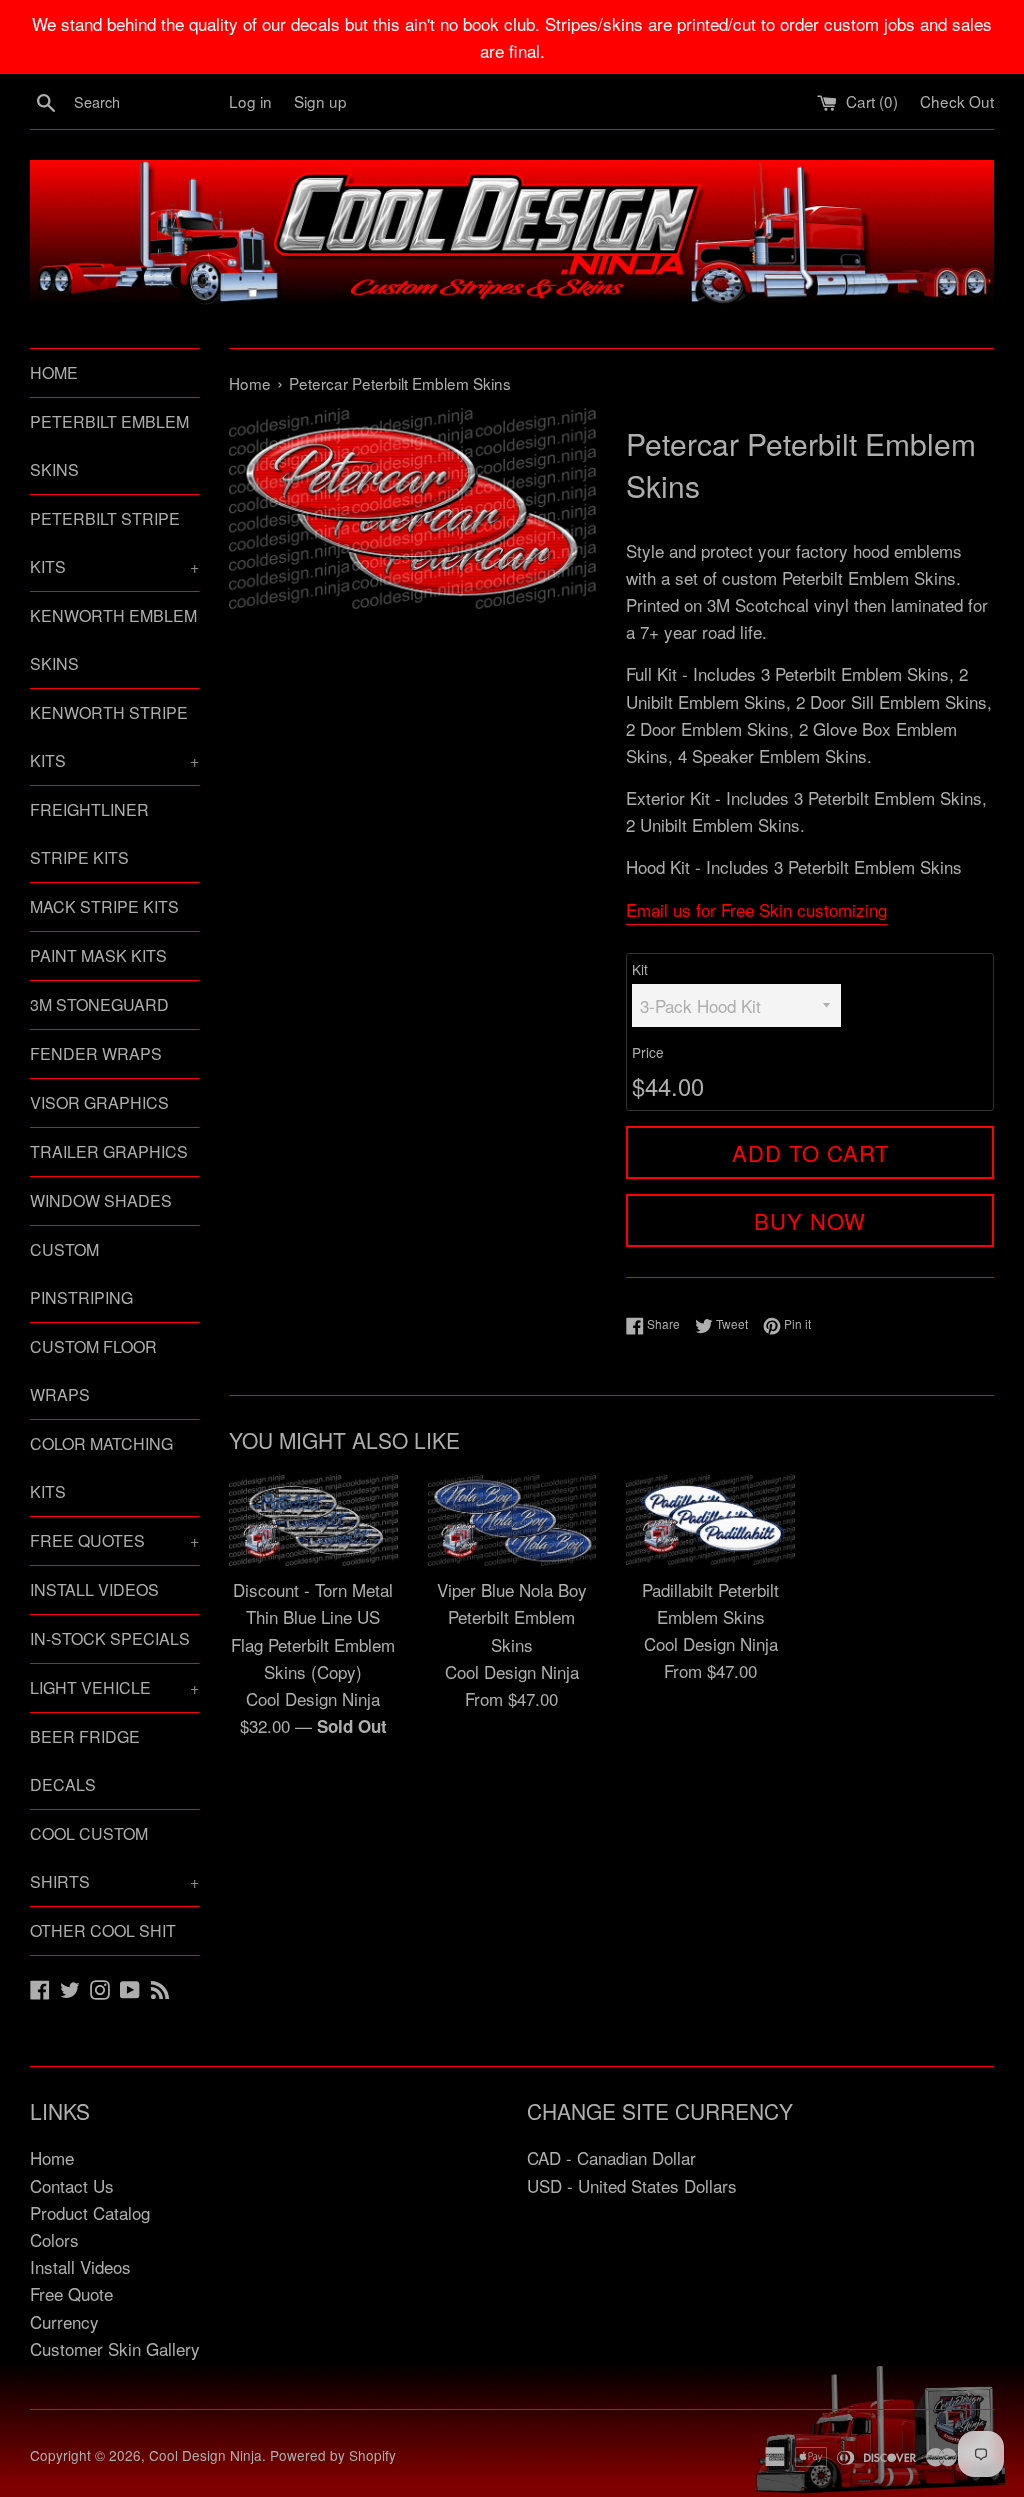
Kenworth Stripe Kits (114, 736)
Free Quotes (114, 1540)
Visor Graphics (99, 1102)
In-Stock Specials (110, 1638)
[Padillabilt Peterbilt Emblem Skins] (710, 1519)
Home (54, 372)
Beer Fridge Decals (85, 1760)
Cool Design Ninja (205, 2455)
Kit (640, 969)
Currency (64, 2321)
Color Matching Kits (101, 1467)
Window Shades (101, 1200)
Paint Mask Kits (98, 955)
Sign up (320, 101)
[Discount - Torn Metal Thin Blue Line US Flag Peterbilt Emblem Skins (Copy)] (313, 1520)
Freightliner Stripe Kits (89, 833)
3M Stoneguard (99, 1004)
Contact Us (72, 2185)
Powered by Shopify (333, 2455)
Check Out (957, 101)
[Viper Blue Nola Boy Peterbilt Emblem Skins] (512, 1520)
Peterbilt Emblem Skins (109, 445)
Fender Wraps (96, 1053)
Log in (250, 101)
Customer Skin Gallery (115, 2348)
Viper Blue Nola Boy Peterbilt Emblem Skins (512, 1616)
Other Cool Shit (103, 1930)
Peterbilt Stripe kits (114, 542)
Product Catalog (90, 2212)
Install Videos (94, 1589)
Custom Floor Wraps (93, 1370)
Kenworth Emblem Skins (113, 639)
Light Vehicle (114, 1687)
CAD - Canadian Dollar (611, 2157)
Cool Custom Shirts (114, 1857)
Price (648, 1052)
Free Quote (71, 2293)
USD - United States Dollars (632, 2185)
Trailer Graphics (109, 1151)
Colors (54, 2239)
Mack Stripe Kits (104, 906)
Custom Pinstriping (81, 1273)
